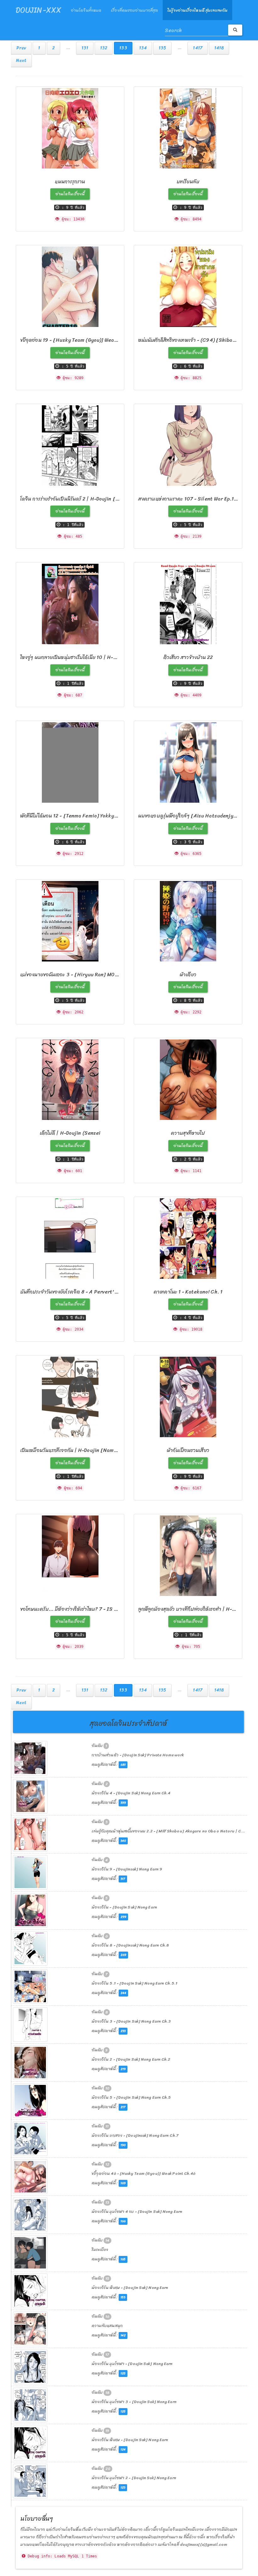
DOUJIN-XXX (39, 10)
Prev (21, 48)
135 (162, 48)
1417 (197, 48)
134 (143, 48)
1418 (219, 48)
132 (104, 48)
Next (21, 61)
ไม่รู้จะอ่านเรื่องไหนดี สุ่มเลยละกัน (197, 10)
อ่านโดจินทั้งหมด (86, 10)
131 (85, 48)
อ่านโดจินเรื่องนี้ (70, 194)
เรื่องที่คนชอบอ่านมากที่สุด (134, 10)
